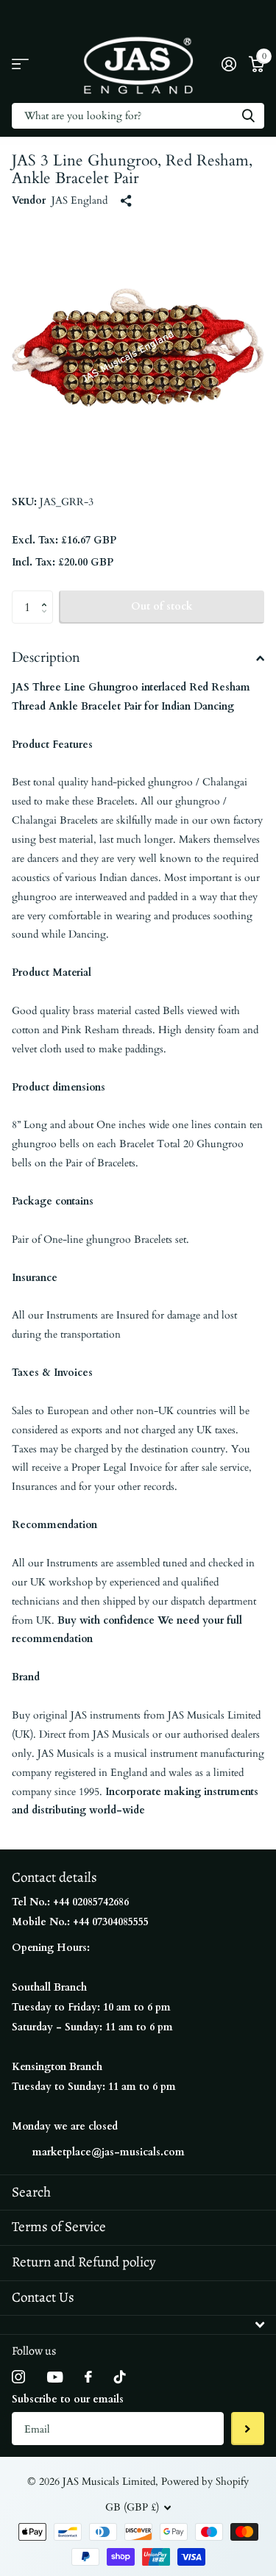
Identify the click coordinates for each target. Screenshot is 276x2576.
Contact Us (43, 2297)
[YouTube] (55, 2377)
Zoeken (248, 116)
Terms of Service (59, 2227)
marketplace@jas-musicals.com (109, 2152)
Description (46, 657)
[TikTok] (120, 2377)
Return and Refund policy (84, 2262)
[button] (47, 595)
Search (31, 2192)
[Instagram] (18, 2377)
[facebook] (88, 2377)
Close (138, 2325)
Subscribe (248, 2429)
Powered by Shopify (205, 2482)
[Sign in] (229, 64)
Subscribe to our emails (68, 2399)
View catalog (20, 64)
